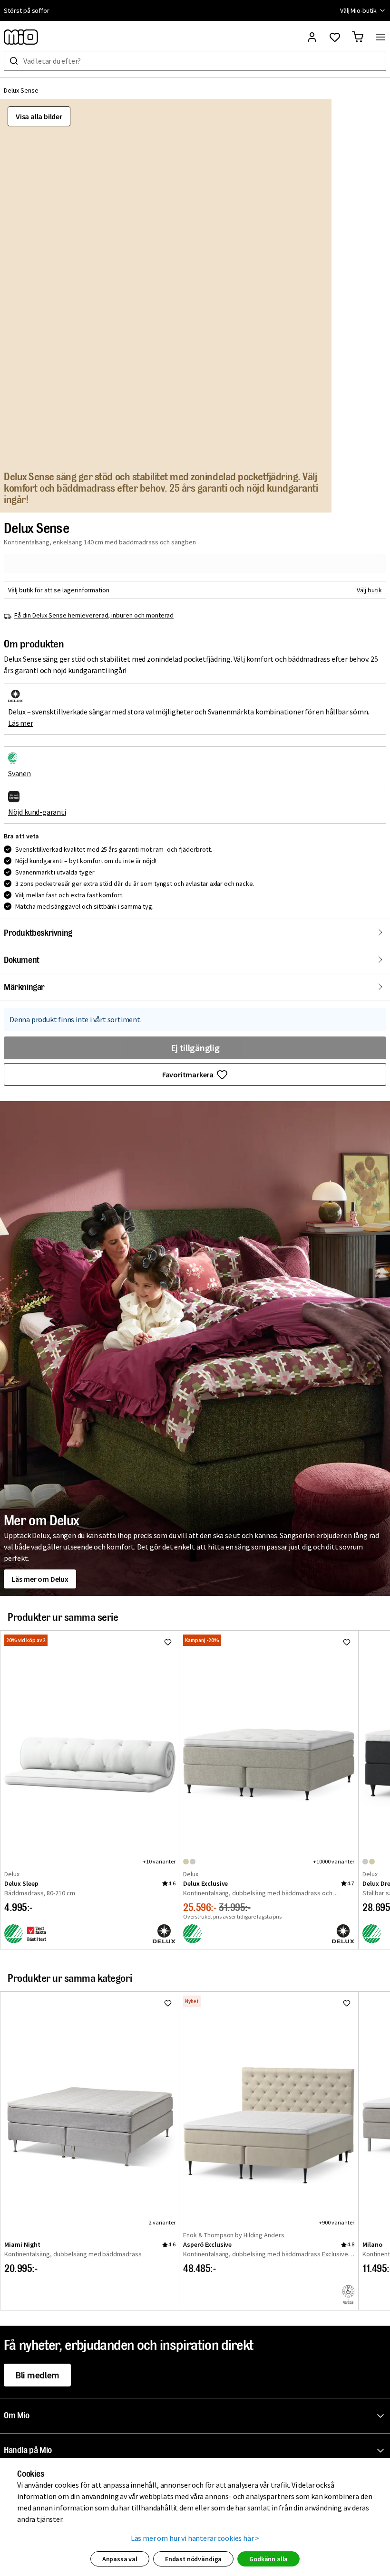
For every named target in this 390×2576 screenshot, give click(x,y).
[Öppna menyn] (380, 37)
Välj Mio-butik (358, 10)
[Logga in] (312, 37)
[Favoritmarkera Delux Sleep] (168, 1642)
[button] (197, 2416)
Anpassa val (120, 2559)
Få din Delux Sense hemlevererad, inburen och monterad (94, 615)
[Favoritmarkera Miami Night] (168, 2003)
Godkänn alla (268, 2559)
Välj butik (369, 590)
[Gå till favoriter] (335, 37)
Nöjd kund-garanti (37, 812)
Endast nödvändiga (193, 2559)
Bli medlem (37, 2375)
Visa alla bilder (39, 116)
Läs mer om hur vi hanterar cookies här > (195, 2538)
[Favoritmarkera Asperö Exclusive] (347, 2003)
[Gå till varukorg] (358, 37)
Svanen (19, 773)
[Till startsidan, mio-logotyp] (21, 37)
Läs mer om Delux (40, 1579)
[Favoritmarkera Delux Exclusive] (347, 1642)
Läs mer (21, 723)
